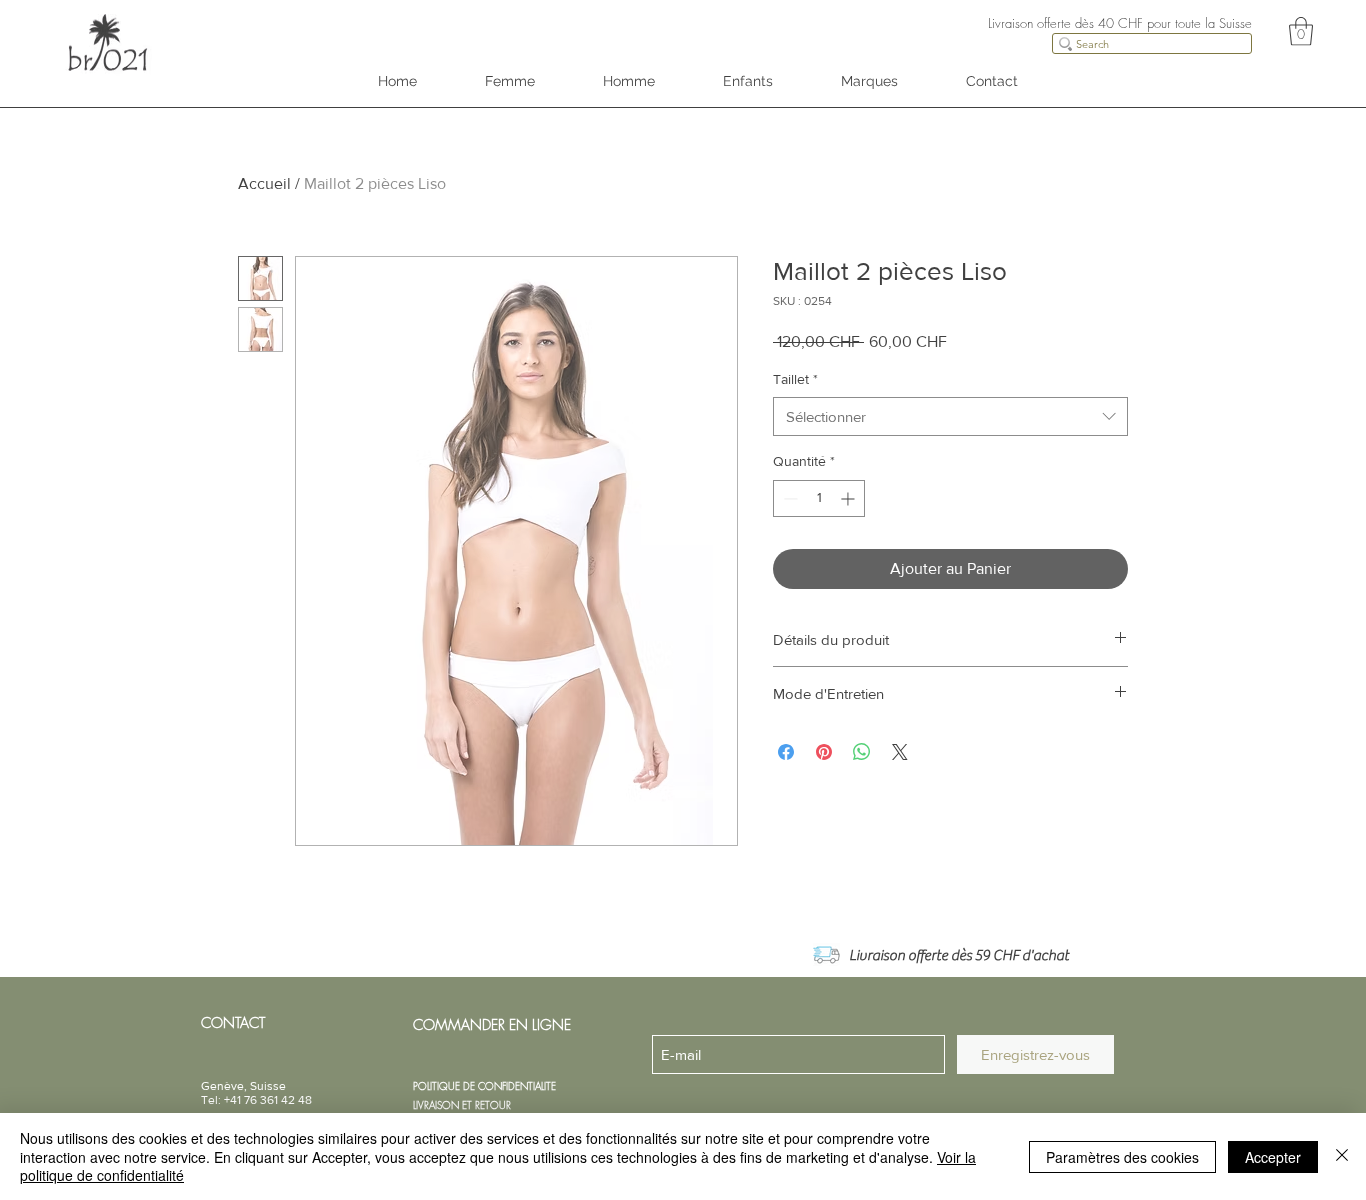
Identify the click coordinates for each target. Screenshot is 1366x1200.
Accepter (1273, 1157)
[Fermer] (1342, 1156)
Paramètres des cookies (1122, 1157)
